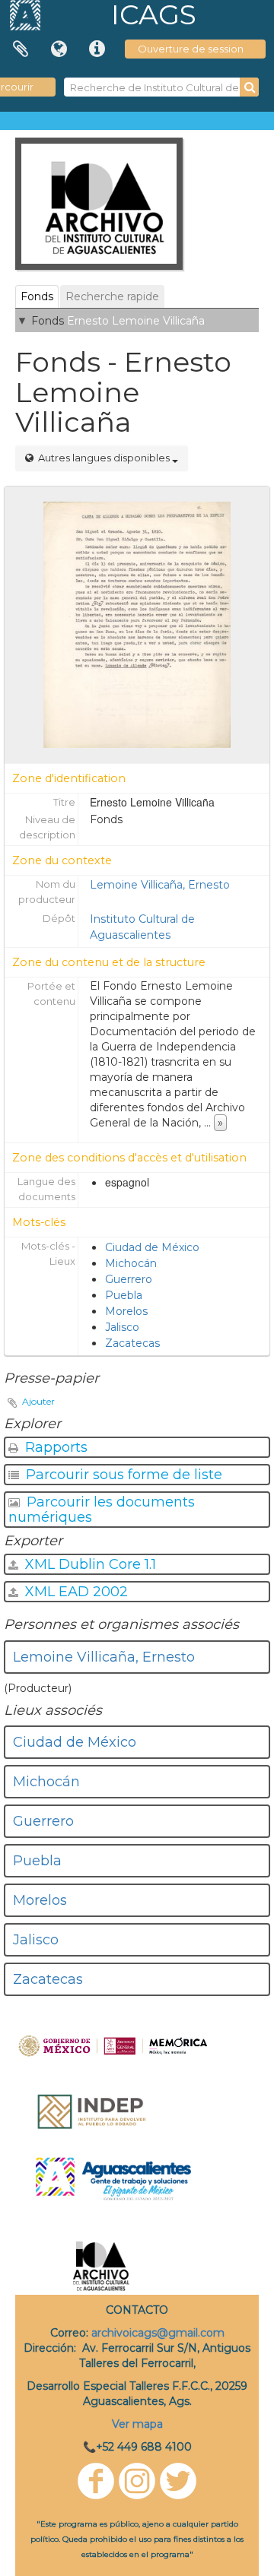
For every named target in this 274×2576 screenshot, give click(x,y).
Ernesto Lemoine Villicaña (136, 321)
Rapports (54, 1447)
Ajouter (38, 1401)
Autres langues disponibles (104, 458)
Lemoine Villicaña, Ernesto (160, 885)
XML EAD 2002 (75, 1592)
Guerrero (129, 1279)
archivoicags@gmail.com (158, 2333)
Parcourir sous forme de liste (122, 1475)
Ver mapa (137, 2424)
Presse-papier (21, 49)
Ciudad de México (152, 1247)
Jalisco (122, 1327)
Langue (59, 49)
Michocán (131, 1263)
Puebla (124, 1295)
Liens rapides (97, 49)
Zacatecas (132, 1343)
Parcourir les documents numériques (102, 1510)
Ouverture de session (191, 49)
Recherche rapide (112, 296)
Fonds (37, 296)
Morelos (126, 1311)
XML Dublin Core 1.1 (89, 1564)
